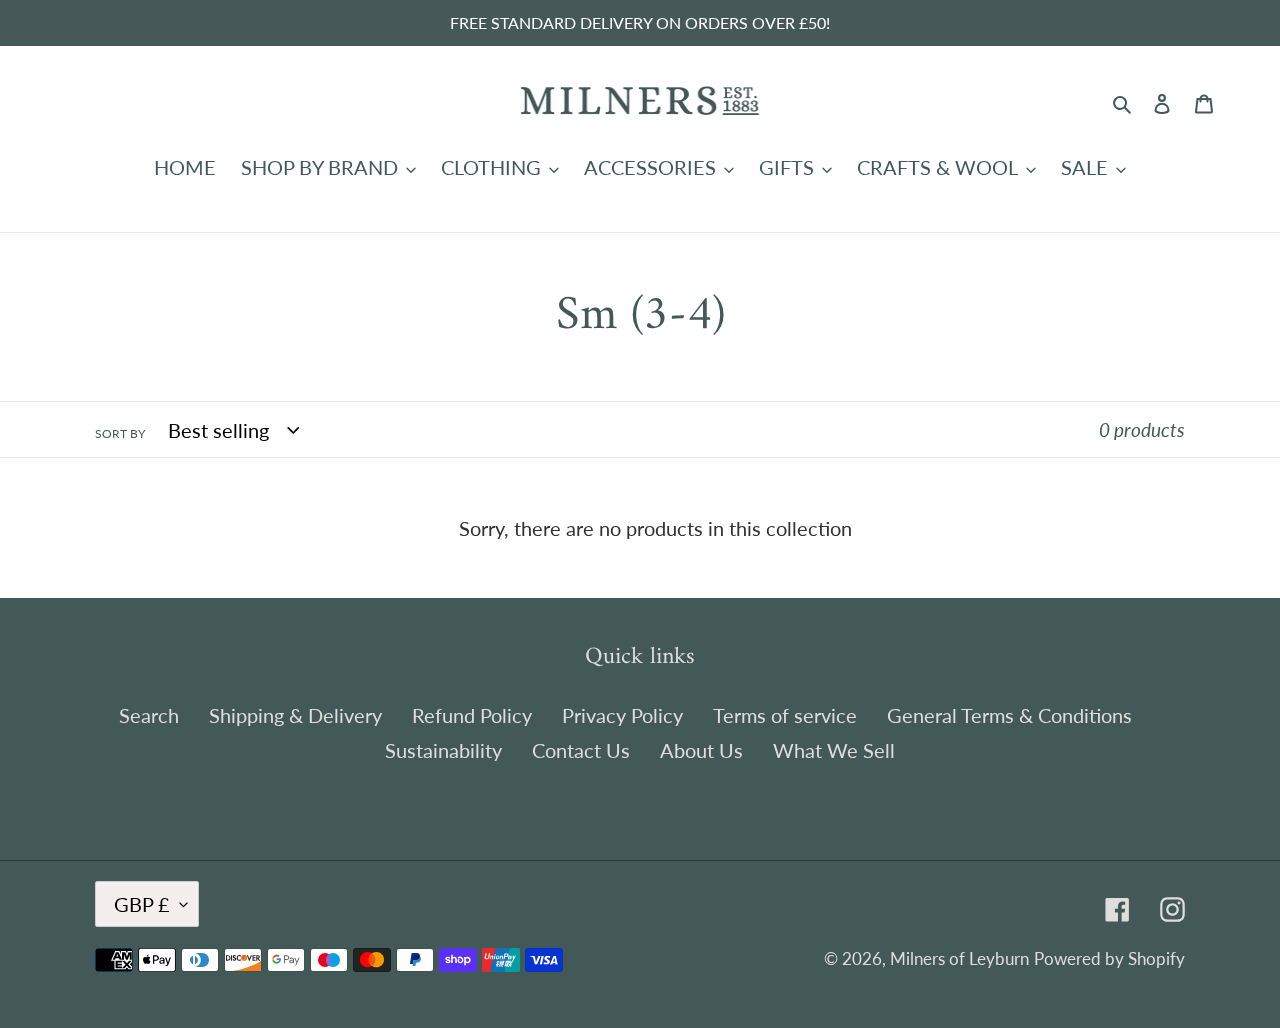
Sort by (120, 433)
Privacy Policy (622, 715)
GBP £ (142, 904)
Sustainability (443, 750)
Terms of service (785, 715)
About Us (701, 750)
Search (149, 715)
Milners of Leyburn (959, 958)
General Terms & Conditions (1009, 715)
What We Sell (834, 750)
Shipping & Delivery (295, 715)
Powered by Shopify (1109, 958)
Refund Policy (472, 715)
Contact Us (581, 750)
